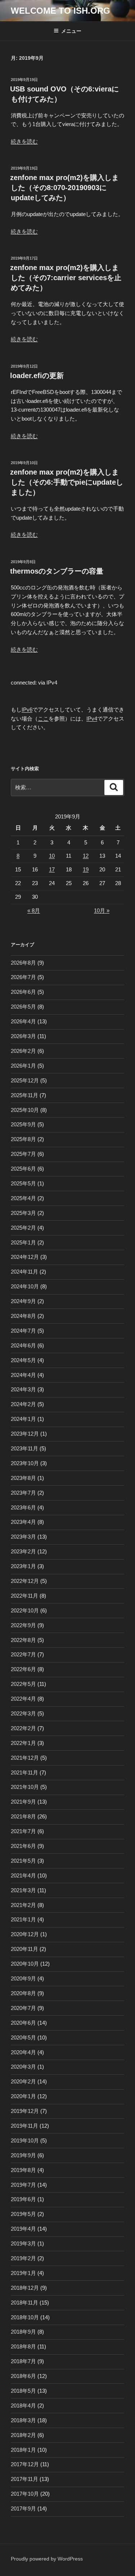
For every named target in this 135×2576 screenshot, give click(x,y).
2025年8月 (23, 1139)
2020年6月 (23, 2023)
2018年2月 (23, 2435)
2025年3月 (23, 1213)
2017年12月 (25, 2464)
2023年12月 (25, 1434)
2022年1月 (23, 1743)
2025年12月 (25, 1080)
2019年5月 (23, 2214)
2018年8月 (23, 2346)
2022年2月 (23, 1728)
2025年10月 (25, 1110)
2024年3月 (23, 1389)
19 (86, 869)
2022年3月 (23, 1713)
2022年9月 (23, 1625)
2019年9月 (23, 2155)
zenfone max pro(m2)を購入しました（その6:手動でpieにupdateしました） (67, 482)
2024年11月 (24, 1272)
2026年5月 (23, 1007)
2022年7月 (23, 1654)
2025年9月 (23, 1124)
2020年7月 (23, 2008)
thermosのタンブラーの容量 (57, 571)
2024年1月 (23, 1419)
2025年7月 (23, 1154)
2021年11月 (24, 1772)
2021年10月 (25, 1787)
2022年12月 (25, 1581)
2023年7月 (23, 1493)
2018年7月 (23, 2361)
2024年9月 (23, 1301)
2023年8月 (23, 1478)
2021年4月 (23, 1875)
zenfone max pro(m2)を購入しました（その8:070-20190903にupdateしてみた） (64, 188)
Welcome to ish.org (60, 11)
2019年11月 (24, 2126)
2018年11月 (24, 2303)
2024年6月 (23, 1345)
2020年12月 (25, 1934)
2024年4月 (23, 1375)
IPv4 (92, 719)
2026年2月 (23, 1051)
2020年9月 (23, 1978)
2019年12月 (25, 2111)
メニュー (71, 31)
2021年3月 (23, 1890)
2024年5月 (23, 1360)
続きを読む (24, 141)
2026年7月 (23, 977)
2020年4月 (23, 2052)
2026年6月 (23, 992)
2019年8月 (23, 2170)
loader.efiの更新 (37, 376)
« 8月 (34, 910)
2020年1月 (23, 2096)
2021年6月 (23, 1846)
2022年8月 (23, 1640)
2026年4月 (23, 1021)
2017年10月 (25, 2494)
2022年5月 (23, 1684)
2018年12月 (25, 2288)
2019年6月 (23, 2199)
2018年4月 (23, 2406)
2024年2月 (23, 1404)
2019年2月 (23, 2258)
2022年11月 (24, 1596)
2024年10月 (25, 1286)
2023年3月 (23, 1537)
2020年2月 (23, 2081)
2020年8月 (23, 1993)
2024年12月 (25, 1257)
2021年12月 (25, 1758)
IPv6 (27, 710)
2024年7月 (23, 1331)
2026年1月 (23, 1066)
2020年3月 (23, 2067)
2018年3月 (23, 2420)
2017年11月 (24, 2479)
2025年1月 (23, 1242)
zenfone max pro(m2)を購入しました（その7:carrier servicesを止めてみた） (66, 278)
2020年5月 (23, 2038)
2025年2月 (23, 1228)
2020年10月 (25, 1964)
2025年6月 (23, 1169)
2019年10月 (25, 2140)
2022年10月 (25, 1610)
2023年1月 (23, 1566)
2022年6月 (23, 1669)
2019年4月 (23, 2229)
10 (52, 856)
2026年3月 (23, 1036)
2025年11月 (24, 1095)
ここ (43, 719)
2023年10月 (25, 1463)
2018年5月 (23, 2391)
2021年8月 (23, 1816)
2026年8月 (23, 963)
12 (86, 856)
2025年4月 (23, 1198)
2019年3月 (23, 2243)
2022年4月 (23, 1699)
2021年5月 (23, 1861)
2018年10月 (25, 2317)
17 (52, 869)
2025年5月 (23, 1183)
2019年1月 (23, 2273)
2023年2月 (23, 1551)
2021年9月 (23, 1802)
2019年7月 (23, 2185)
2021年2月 (23, 1905)
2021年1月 (23, 1919)
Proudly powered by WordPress (47, 2559)
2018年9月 (23, 2332)
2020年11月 (24, 1949)
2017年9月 (23, 2508)
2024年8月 (23, 1316)
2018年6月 (23, 2376)
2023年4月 (23, 1522)
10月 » (102, 910)
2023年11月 (24, 1448)
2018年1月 (23, 2450)
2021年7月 (23, 1831)
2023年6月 (23, 1507)
